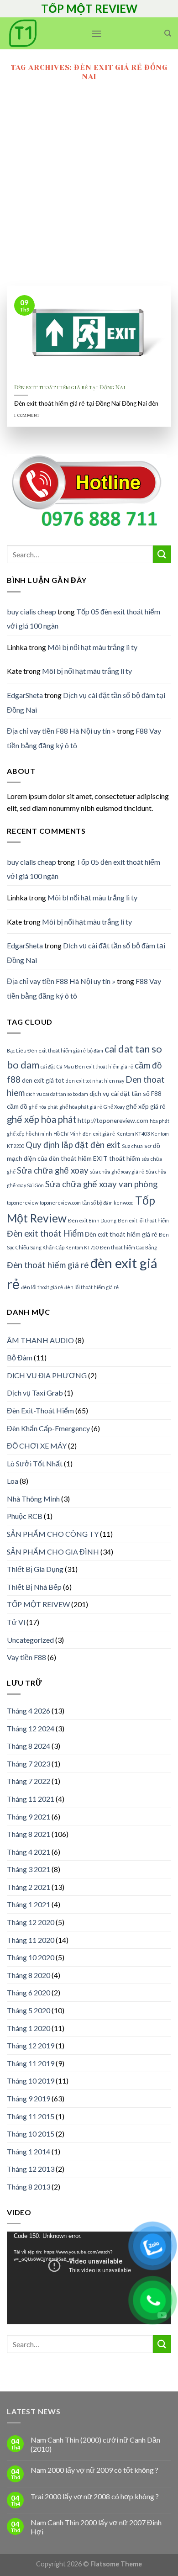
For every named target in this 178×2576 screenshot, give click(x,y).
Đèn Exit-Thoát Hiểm (40, 1410)
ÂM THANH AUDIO (40, 1340)
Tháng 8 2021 (29, 1834)
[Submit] (162, 554)
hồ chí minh (39, 1134)
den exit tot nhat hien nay (95, 1081)
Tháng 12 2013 (31, 2169)
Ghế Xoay (114, 1107)
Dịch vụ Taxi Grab (35, 1393)
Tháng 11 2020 (31, 1940)
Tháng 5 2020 (29, 2010)
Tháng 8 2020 (29, 1975)
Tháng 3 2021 (29, 1869)
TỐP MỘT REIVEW (38, 1604)
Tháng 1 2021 (29, 1904)
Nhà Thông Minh (33, 1499)
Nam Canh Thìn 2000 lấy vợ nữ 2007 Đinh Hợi (96, 2527)
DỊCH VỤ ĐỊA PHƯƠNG (47, 1375)
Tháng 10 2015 (31, 2134)
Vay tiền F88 (26, 1657)
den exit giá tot (43, 1080)
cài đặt (48, 1066)
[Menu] (96, 34)
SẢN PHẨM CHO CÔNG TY (53, 1534)
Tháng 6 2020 (29, 1992)
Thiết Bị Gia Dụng (35, 1569)
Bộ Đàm (20, 1357)
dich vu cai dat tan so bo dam (57, 1094)
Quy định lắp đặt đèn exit (73, 1145)
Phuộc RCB (25, 1516)
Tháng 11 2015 (31, 2116)
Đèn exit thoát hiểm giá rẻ (121, 1234)
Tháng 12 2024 (31, 1728)
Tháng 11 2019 (31, 2063)
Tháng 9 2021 (29, 1817)
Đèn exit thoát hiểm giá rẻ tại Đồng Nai (70, 387)
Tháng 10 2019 (31, 2081)
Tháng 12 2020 (31, 1922)
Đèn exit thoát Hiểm (45, 1233)
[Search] (168, 33)
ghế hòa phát (43, 1107)
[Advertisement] (89, 192)
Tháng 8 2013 (29, 2187)
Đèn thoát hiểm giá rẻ (48, 1265)
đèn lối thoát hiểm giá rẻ (92, 1287)
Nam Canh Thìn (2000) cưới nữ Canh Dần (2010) (95, 2444)
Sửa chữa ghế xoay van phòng (101, 1184)
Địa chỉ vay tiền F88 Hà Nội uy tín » (61, 731)
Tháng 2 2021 (29, 1887)
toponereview (23, 1203)
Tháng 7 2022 (29, 1781)
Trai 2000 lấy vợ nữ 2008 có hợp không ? (95, 2496)
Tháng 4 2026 (29, 1711)
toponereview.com (60, 1203)
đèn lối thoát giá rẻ (42, 1287)
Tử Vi (16, 1622)
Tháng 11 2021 (31, 1799)
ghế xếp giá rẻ (146, 1106)
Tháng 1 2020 (29, 2028)
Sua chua (132, 1146)
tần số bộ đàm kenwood (108, 1203)
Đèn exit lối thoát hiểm (143, 1220)
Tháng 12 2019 (31, 2045)
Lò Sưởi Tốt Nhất (35, 1463)
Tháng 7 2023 (29, 1764)
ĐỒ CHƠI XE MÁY (37, 1446)
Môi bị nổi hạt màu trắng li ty (92, 647)
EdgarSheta (25, 695)
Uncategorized (30, 1640)
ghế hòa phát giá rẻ (81, 1107)
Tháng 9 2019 (29, 2098)
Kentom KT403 (133, 1134)
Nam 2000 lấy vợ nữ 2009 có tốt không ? (94, 2470)
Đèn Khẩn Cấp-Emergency (48, 1428)
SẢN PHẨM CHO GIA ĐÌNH (53, 1552)
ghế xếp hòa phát (42, 1119)
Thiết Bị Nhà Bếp (34, 1587)
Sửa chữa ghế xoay (53, 1170)
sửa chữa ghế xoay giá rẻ (117, 1172)
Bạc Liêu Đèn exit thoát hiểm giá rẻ (46, 1050)
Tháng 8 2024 (29, 1746)
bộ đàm (95, 1050)
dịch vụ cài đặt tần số (120, 1093)
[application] (89, 2278)
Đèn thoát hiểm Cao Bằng (128, 1247)
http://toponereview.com (113, 1120)
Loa (13, 1481)
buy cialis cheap (31, 611)
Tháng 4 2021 (29, 1852)
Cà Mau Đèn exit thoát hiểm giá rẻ (95, 1066)
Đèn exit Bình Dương (92, 1220)
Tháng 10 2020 (31, 1957)
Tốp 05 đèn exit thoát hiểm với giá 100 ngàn (84, 619)
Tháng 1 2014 (29, 2151)
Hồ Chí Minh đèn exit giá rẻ (84, 1134)
